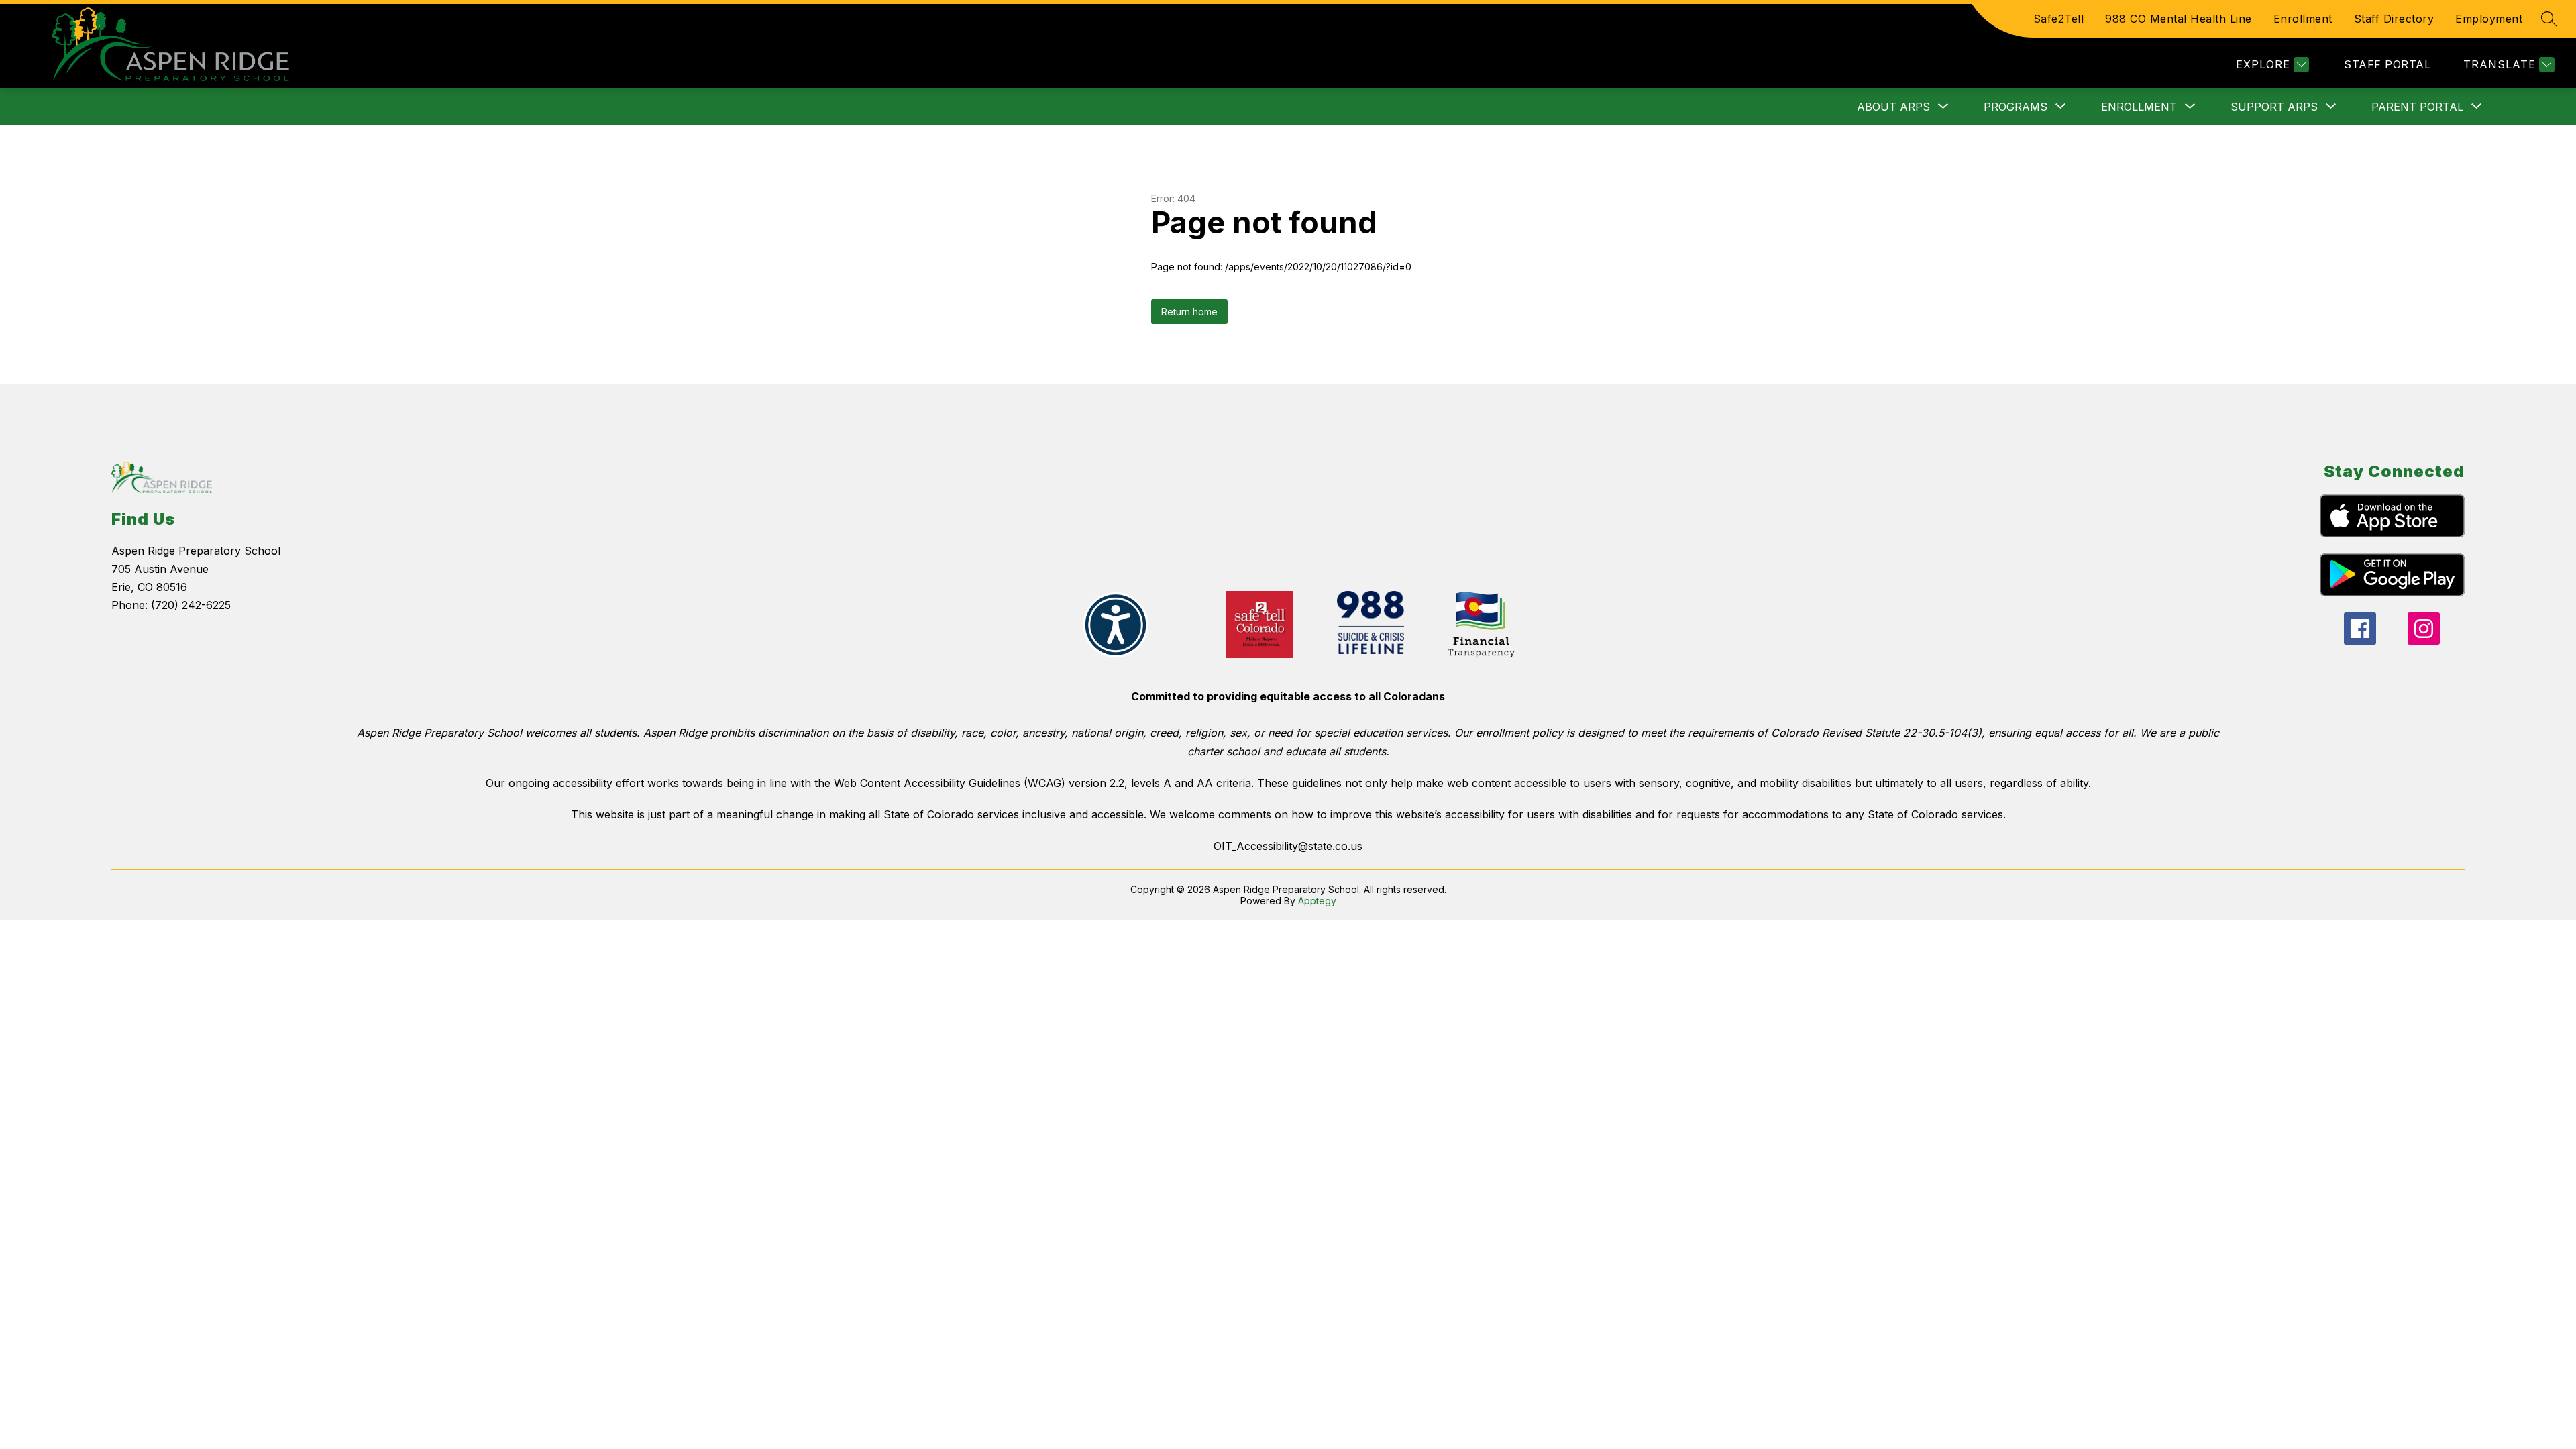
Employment (2489, 19)
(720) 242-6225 (191, 605)
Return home (1189, 312)
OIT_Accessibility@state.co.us (1288, 846)
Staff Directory (2394, 19)
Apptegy (1317, 901)
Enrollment (2303, 19)
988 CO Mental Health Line (2179, 19)
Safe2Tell (2059, 19)
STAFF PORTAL (2387, 64)
